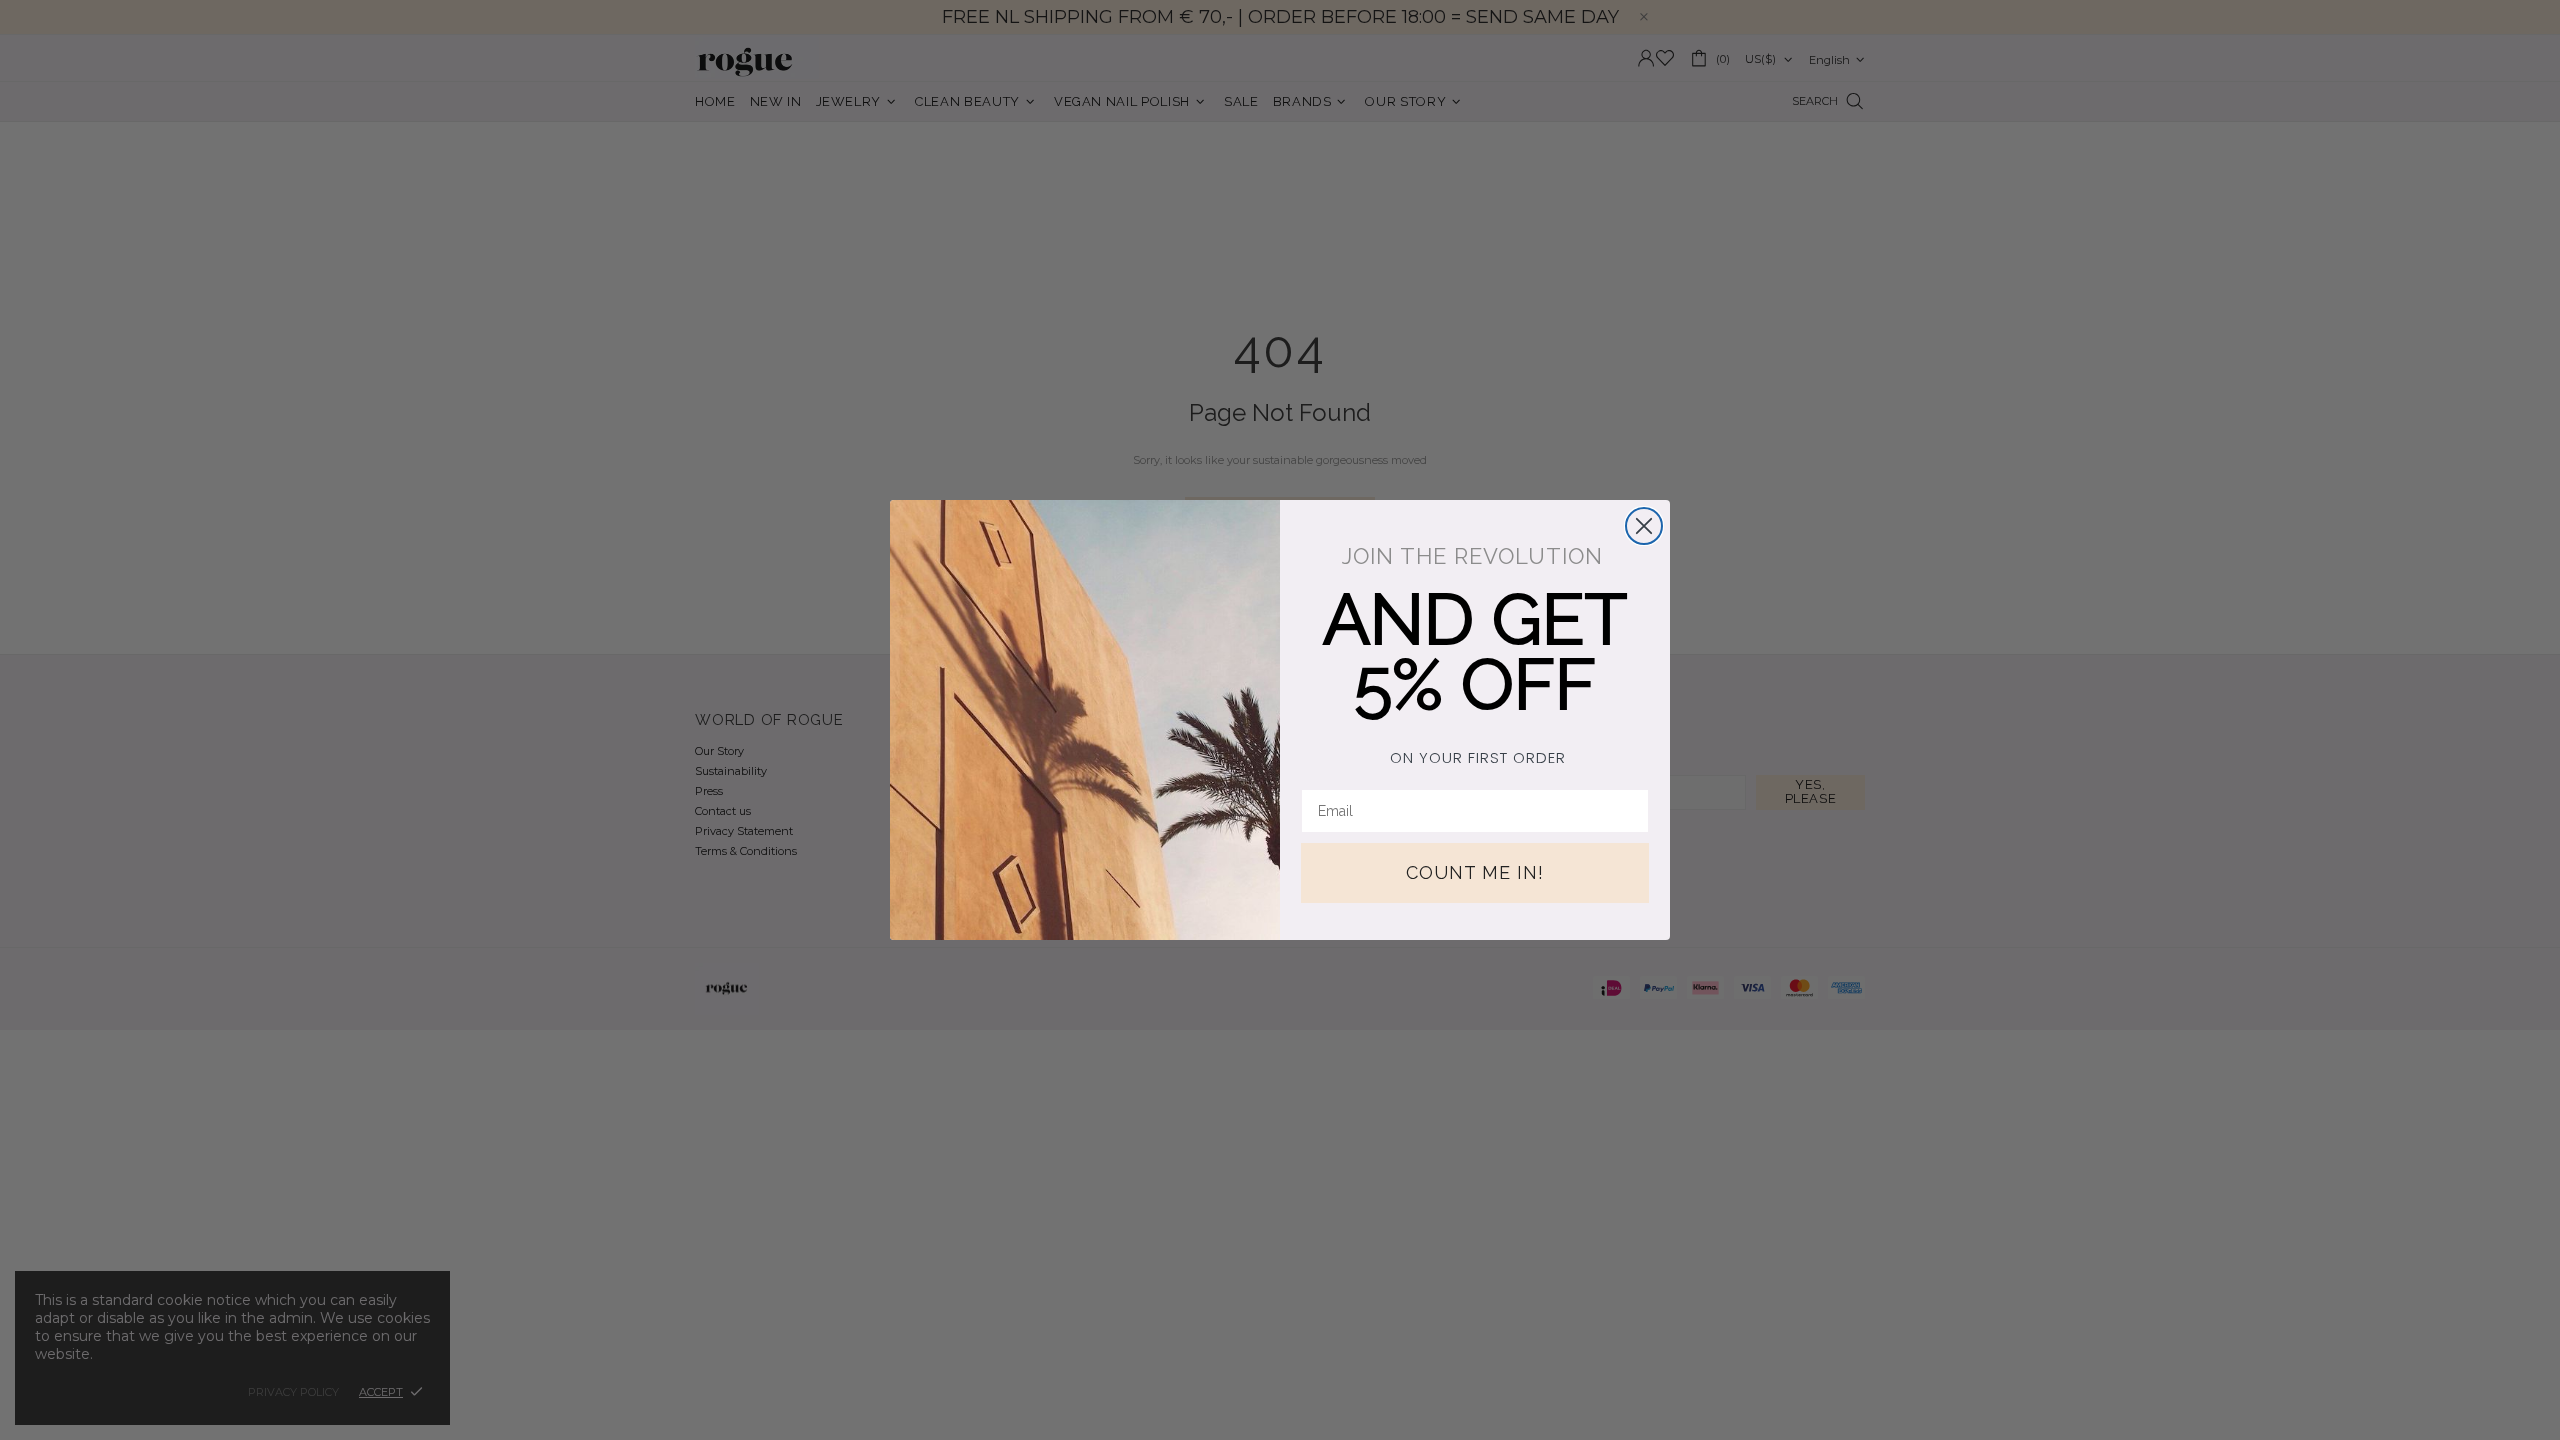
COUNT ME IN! (1475, 872)
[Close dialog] (1644, 526)
